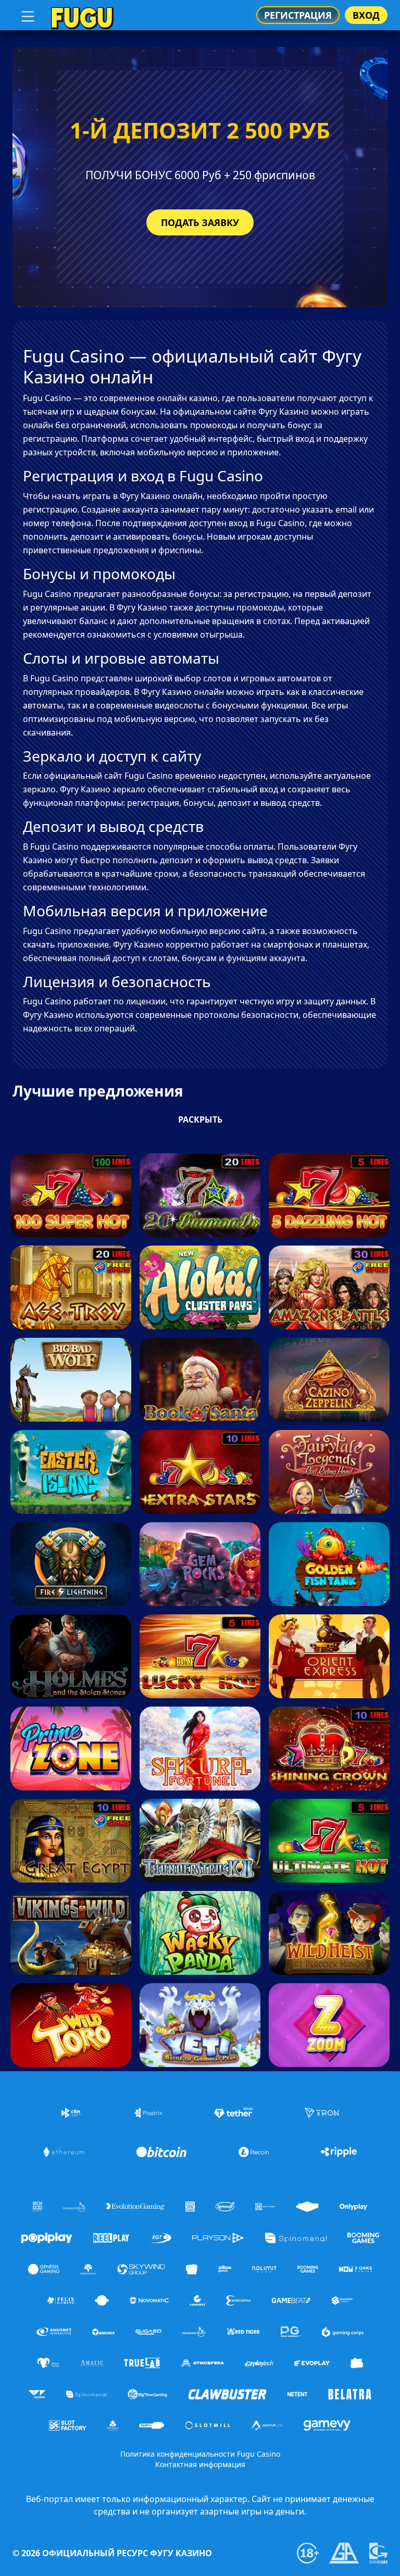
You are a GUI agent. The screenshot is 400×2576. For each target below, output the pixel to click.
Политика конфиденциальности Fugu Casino (200, 2454)
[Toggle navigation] (27, 15)
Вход (366, 15)
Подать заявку (200, 222)
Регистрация (298, 15)
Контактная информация (200, 2464)
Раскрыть (200, 1119)
